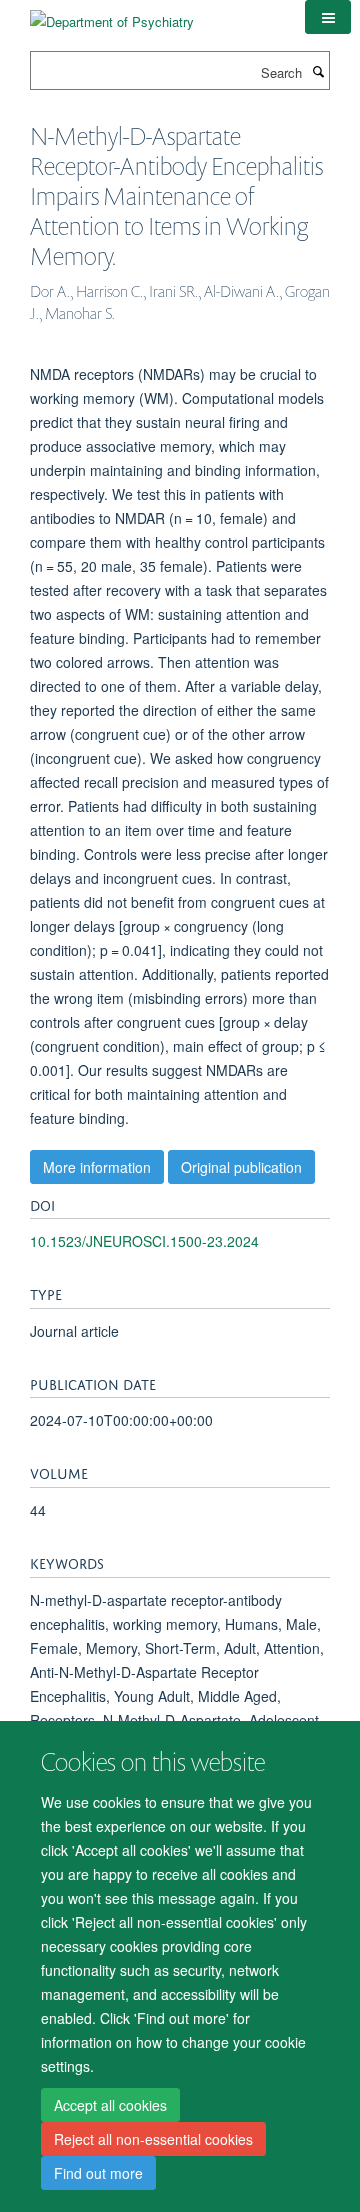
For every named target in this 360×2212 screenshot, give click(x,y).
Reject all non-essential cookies (153, 2139)
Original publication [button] (241, 1167)
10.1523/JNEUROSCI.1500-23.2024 (144, 1241)
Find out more (98, 2173)
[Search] (318, 71)
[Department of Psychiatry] (112, 14)
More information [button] (97, 1167)
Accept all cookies (110, 2105)
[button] (328, 17)
